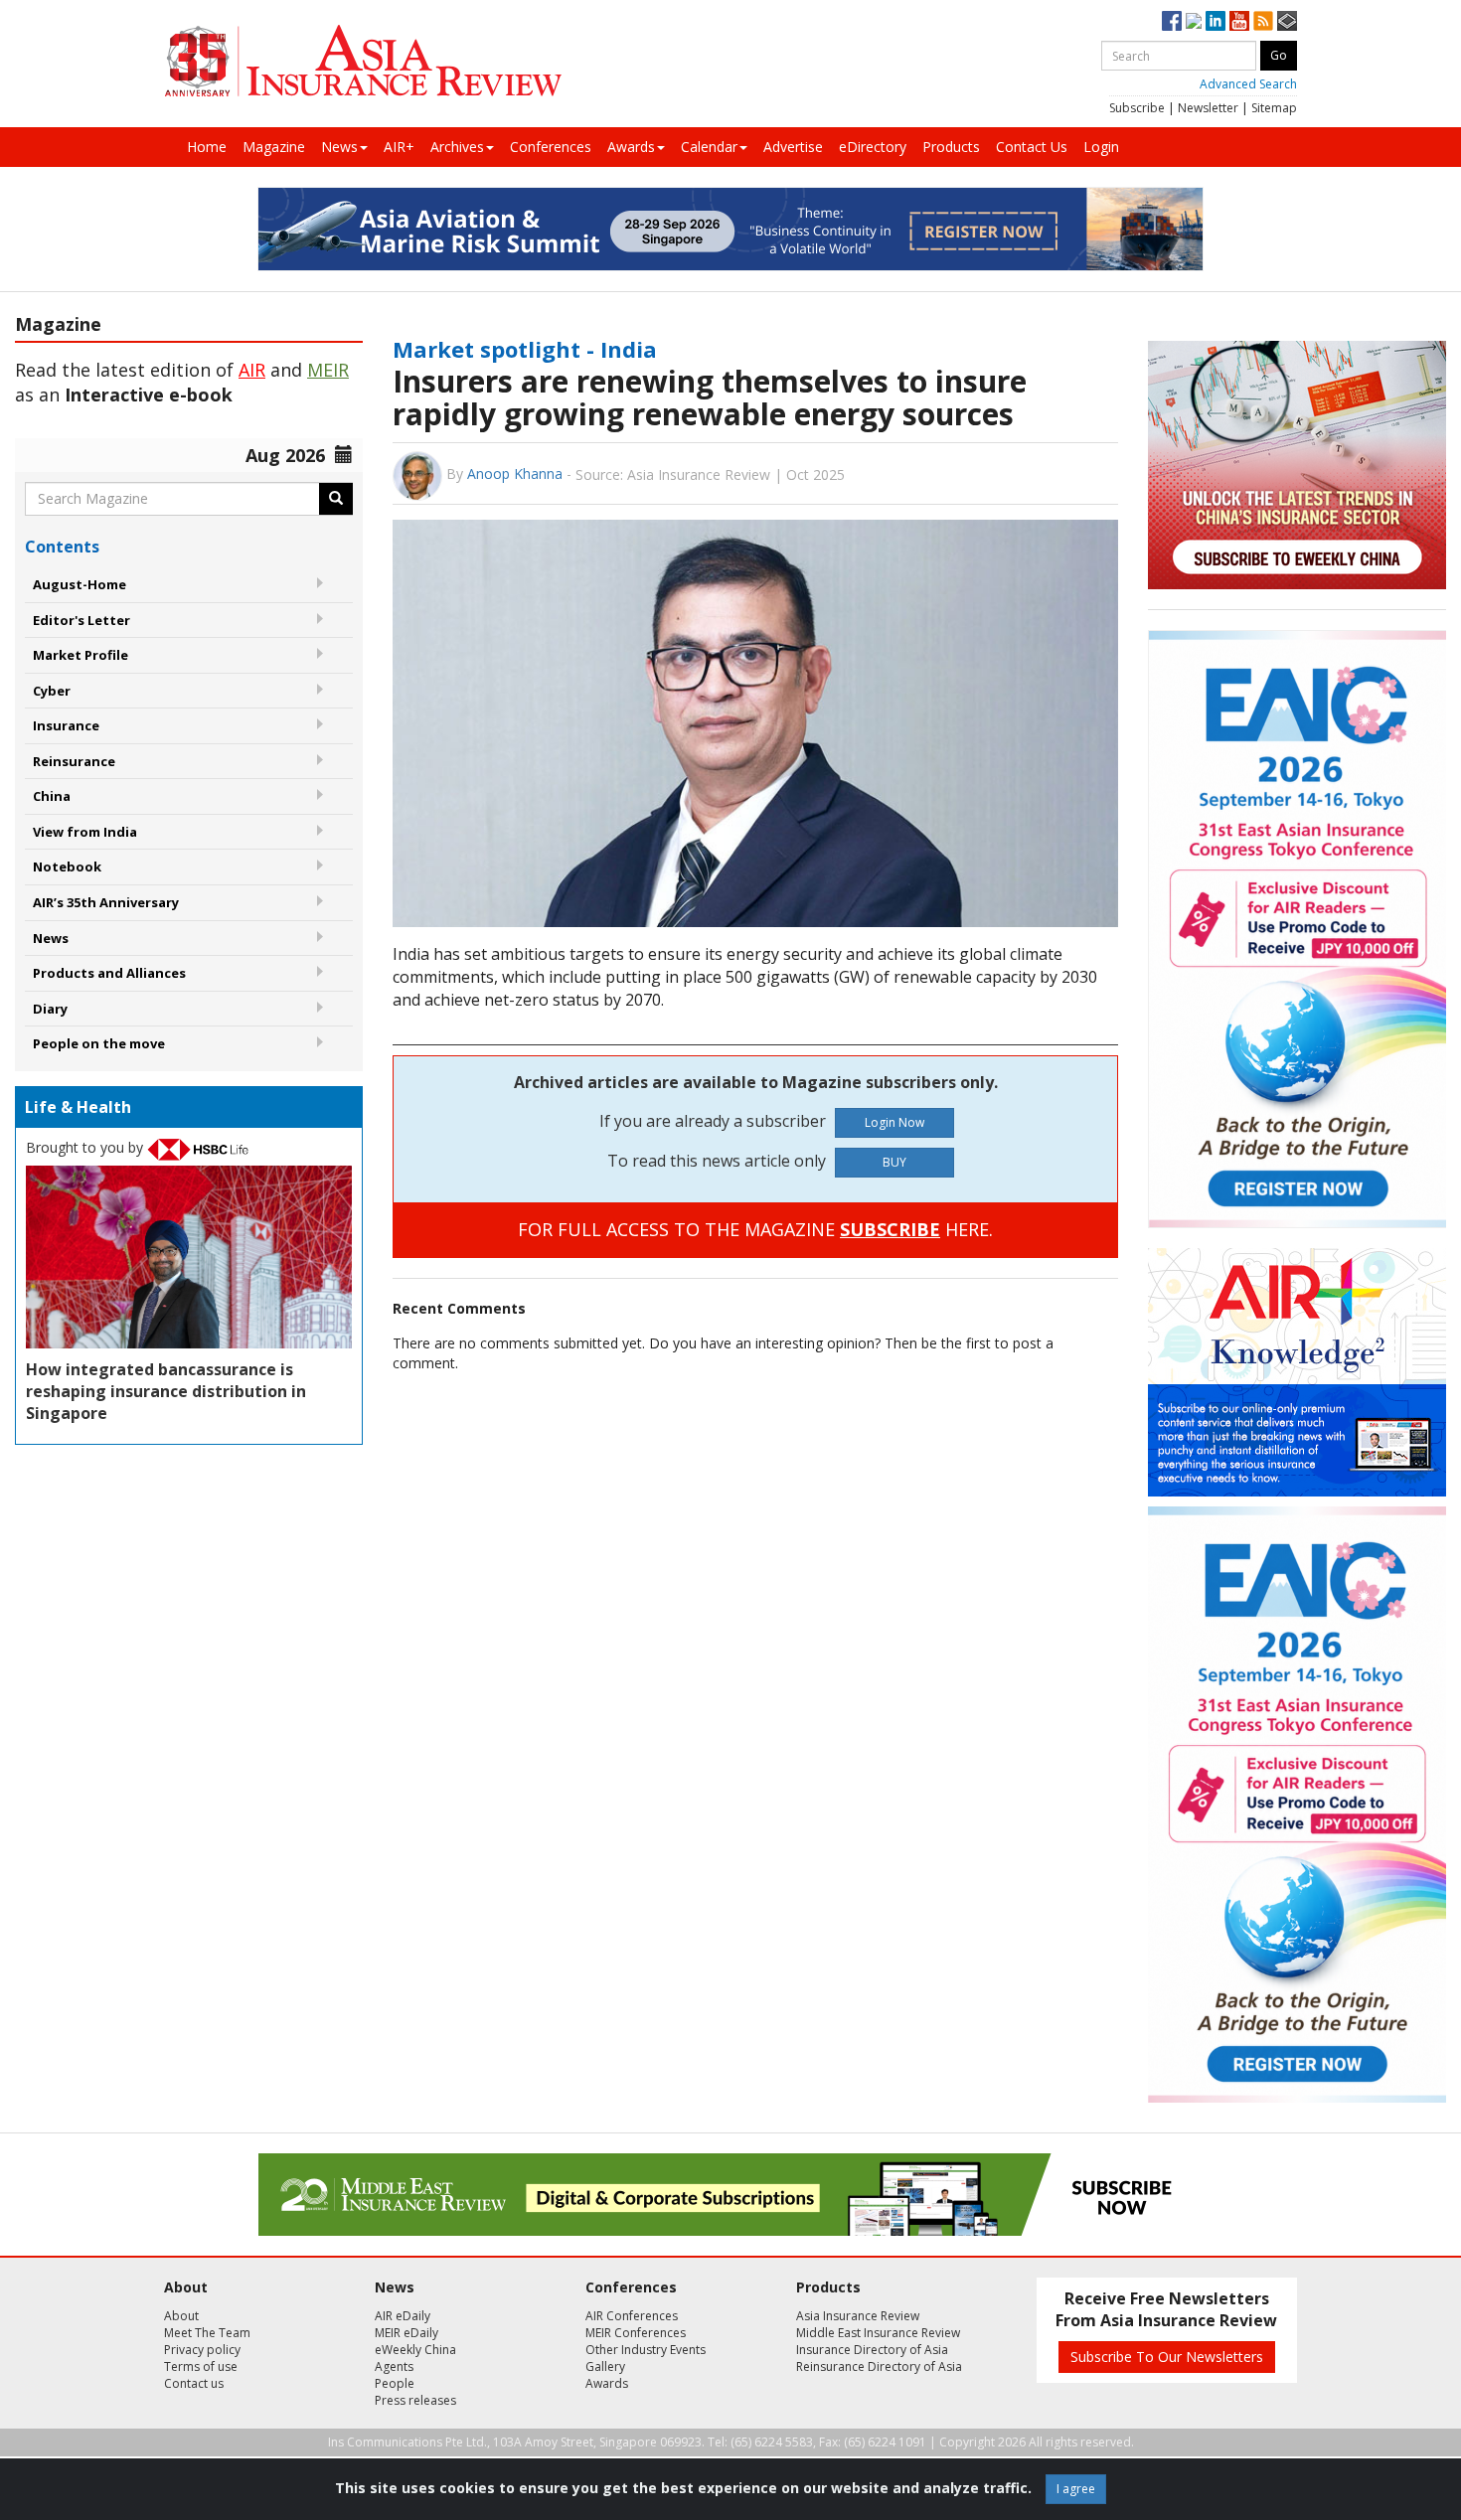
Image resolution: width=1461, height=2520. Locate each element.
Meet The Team (207, 2333)
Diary (50, 1009)
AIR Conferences (632, 2316)
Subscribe (1137, 108)
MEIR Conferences (636, 2333)
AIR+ (399, 147)
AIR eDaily (403, 2316)
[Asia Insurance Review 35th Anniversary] (363, 61)
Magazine (274, 147)
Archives (457, 147)
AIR (252, 370)
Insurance (66, 725)
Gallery (605, 2366)
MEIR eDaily (406, 2333)
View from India (85, 832)
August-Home (80, 584)
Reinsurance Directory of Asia (879, 2366)
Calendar (709, 147)
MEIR (328, 370)
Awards (631, 147)
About (181, 2316)
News (339, 147)
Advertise (793, 147)
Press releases (415, 2400)
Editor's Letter (81, 620)
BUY (894, 1162)
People (395, 2383)
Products (951, 147)
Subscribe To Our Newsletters (1167, 2357)
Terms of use (201, 2366)
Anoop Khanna (515, 473)
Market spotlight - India (525, 349)
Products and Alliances (109, 973)
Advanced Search (1248, 84)
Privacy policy (202, 2350)
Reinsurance (74, 761)
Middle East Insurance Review (878, 2333)
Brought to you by (86, 1147)
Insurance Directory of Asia (872, 2350)
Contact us (194, 2383)
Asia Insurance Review (858, 2316)
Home (207, 147)
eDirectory (873, 147)
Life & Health (78, 1107)
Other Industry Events (646, 2350)
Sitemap (1274, 108)
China (52, 796)
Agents (394, 2366)
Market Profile (81, 655)
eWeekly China (415, 2350)
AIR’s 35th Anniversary (106, 902)
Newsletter (1208, 108)
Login (1101, 147)
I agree (1076, 2489)
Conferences (551, 147)
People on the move (99, 1043)
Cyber (52, 691)
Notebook (67, 866)
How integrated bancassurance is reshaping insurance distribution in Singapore (166, 1391)
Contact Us (1032, 147)
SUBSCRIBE (890, 1229)
